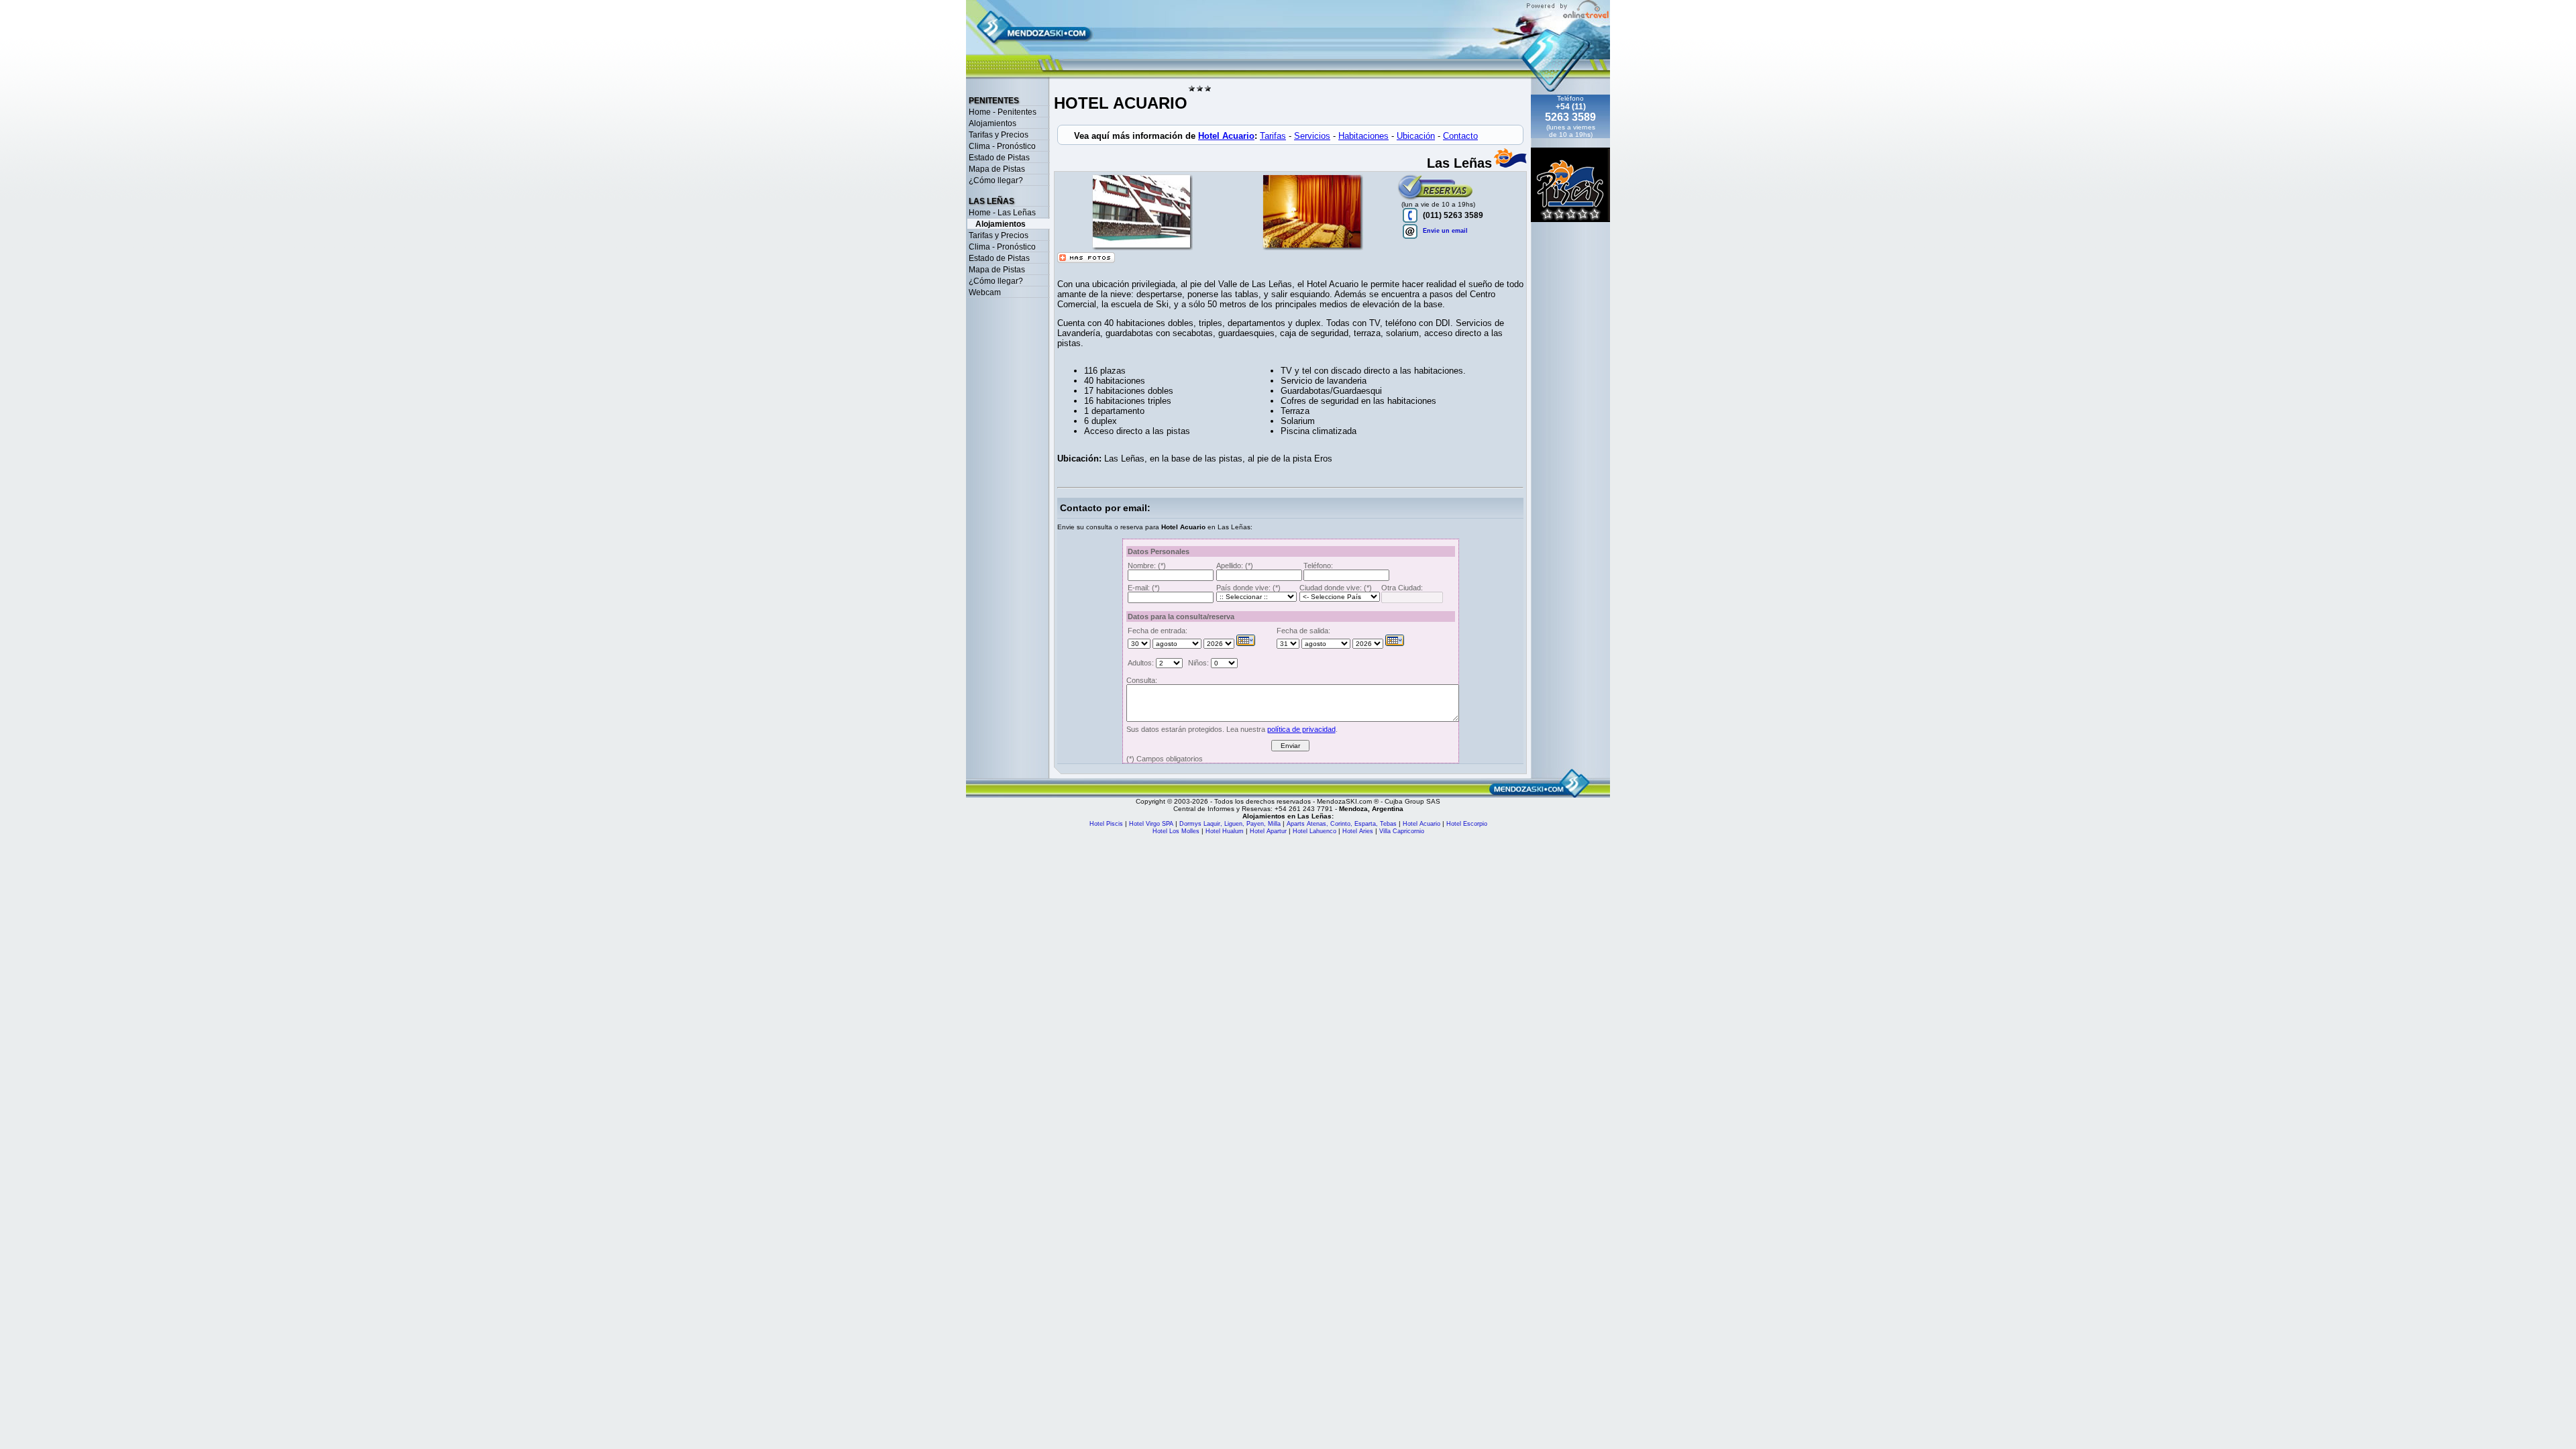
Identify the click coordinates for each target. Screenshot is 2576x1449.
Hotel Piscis (1107, 824)
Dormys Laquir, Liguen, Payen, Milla (1230, 824)
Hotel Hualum (1226, 831)
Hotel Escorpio (1467, 824)
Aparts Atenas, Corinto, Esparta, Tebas (1343, 824)
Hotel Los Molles (1176, 831)
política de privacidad (1301, 729)
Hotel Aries (1359, 831)
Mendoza (1353, 809)
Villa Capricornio (1402, 831)
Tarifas (1273, 136)
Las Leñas (991, 201)
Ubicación (1416, 136)
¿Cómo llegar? (996, 180)
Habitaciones (1363, 136)
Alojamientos (992, 123)
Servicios (1312, 136)
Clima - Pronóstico (1002, 146)
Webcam (985, 292)
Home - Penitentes (1003, 112)
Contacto (1460, 136)
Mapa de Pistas (997, 169)
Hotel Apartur (1268, 831)
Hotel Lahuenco (1314, 831)
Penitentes (994, 101)
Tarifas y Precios (999, 135)
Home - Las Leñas (1002, 213)
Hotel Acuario (1226, 136)
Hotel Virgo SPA (1152, 824)
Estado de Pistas (999, 158)
